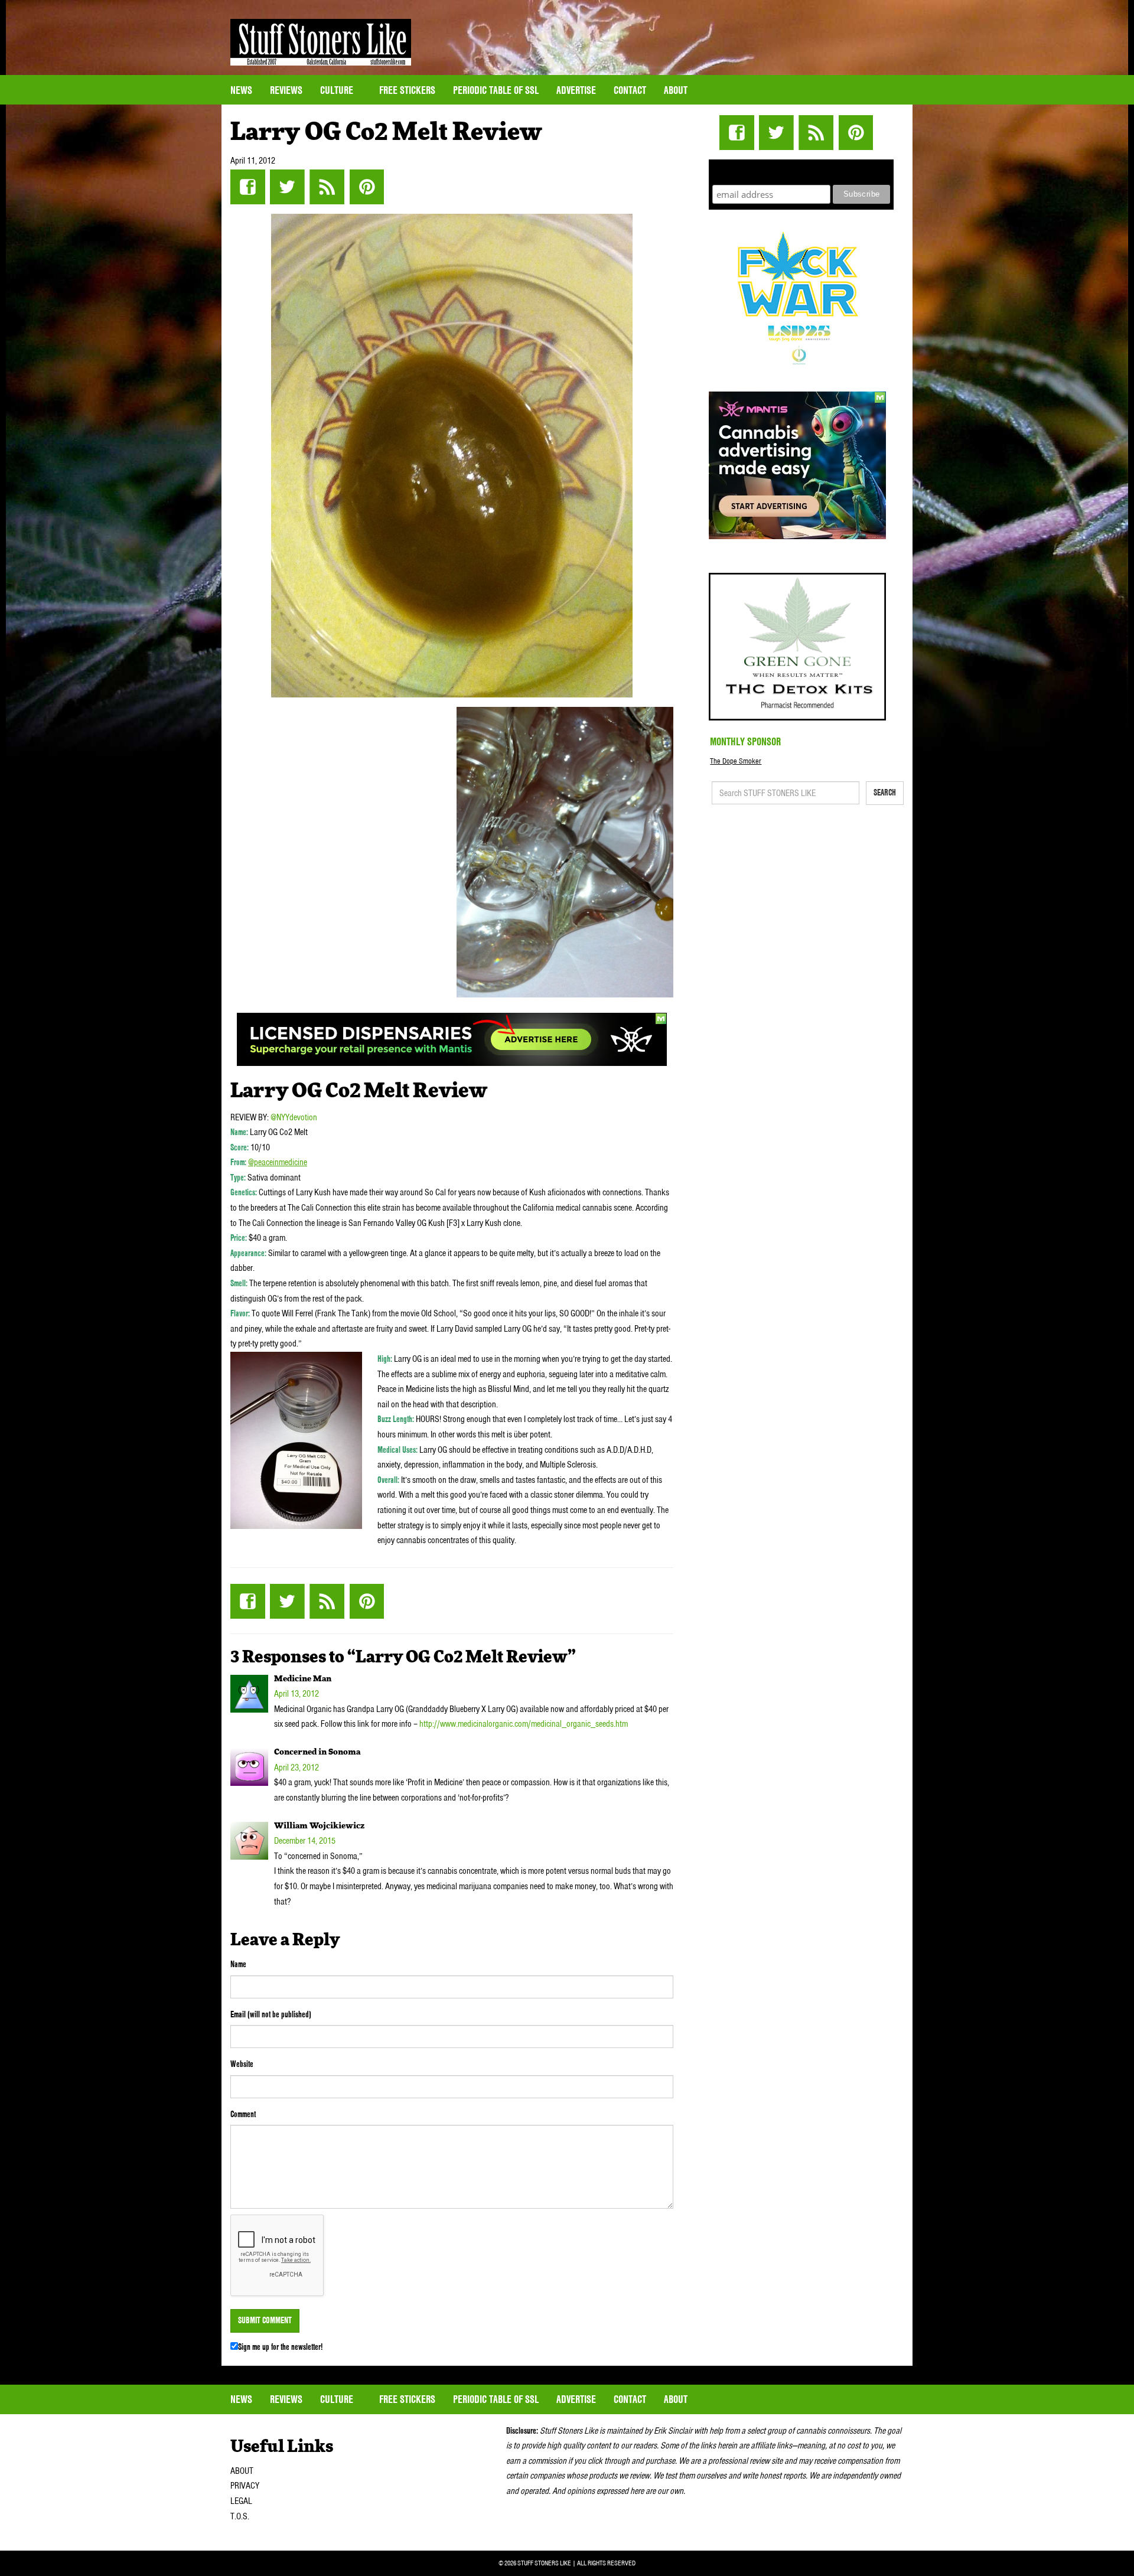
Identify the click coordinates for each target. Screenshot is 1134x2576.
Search (885, 793)
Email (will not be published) (271, 2014)
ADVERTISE (576, 90)
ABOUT (242, 2471)
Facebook (248, 187)
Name (238, 1964)
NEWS (241, 90)
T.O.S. (240, 2516)
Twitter (287, 187)
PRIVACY (245, 2486)
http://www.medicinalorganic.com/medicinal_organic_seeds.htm (524, 1724)
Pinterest (366, 187)
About (676, 90)
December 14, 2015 (305, 1841)
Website (242, 2064)
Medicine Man (303, 1679)
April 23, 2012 (296, 1768)
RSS (327, 187)
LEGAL (241, 2501)
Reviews (286, 90)
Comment (243, 2114)
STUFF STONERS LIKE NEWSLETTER (801, 170)
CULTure (338, 90)
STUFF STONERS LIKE (321, 42)
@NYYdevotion (294, 1117)
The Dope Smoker (736, 761)
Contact (630, 90)
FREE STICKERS (407, 90)
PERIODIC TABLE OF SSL (496, 90)
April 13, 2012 (296, 1694)
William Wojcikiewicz (319, 1826)
